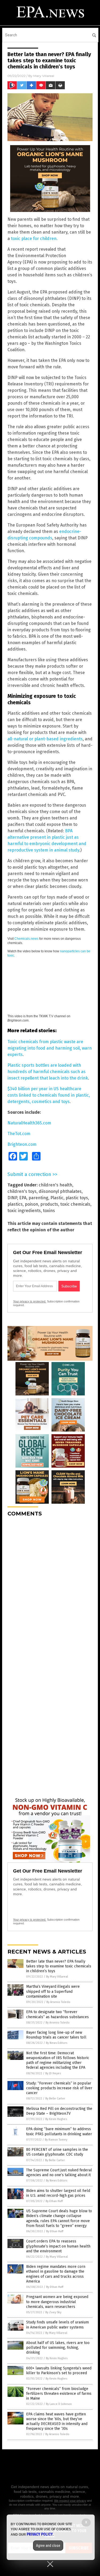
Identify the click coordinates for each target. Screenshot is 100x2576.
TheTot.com (19, 1134)
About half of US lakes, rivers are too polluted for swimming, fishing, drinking (58, 2348)
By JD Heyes (53, 2073)
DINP (12, 1198)
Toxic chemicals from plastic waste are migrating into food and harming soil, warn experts (50, 1048)
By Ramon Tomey (56, 2140)
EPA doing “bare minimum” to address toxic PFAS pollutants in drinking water (59, 2131)
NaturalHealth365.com (29, 1123)
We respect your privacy (70, 2501)
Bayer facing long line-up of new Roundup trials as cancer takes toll (56, 2035)
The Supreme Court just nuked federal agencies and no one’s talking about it (59, 2173)
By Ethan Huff (54, 2201)
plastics (15, 1204)
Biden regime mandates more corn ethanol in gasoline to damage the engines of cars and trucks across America (56, 2274)
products (49, 1204)
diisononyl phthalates (60, 1191)
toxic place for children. (34, 239)
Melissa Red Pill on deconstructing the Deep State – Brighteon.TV (59, 2111)
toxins (49, 1211)
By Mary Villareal (57, 1977)
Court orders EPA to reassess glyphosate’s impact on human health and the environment (58, 2246)
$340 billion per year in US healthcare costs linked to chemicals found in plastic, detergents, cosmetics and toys (49, 1095)
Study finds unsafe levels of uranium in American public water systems (57, 2325)
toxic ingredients (24, 1211)
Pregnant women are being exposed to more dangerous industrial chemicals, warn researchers (57, 2302)
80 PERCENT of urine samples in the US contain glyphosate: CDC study (57, 2152)
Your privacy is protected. (30, 1301)
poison (31, 1204)
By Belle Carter (55, 2099)
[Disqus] (50, 1588)
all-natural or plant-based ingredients (45, 739)
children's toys (22, 1191)
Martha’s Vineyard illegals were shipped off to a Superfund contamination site (53, 1991)
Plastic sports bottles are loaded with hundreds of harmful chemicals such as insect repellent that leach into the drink (48, 1072)
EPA (23, 1198)
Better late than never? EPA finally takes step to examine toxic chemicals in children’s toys (59, 1966)
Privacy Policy (40, 2534)
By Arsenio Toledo (58, 2002)
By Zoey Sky (53, 2312)
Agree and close (48, 2546)
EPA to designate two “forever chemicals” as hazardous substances (57, 2014)
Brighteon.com (22, 1144)
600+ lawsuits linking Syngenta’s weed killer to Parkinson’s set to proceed (59, 2371)
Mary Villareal (44, 76)
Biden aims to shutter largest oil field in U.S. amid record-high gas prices (58, 2193)
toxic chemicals (75, 1204)
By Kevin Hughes (56, 2119)
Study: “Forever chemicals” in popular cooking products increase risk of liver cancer (59, 2088)
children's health (55, 1185)
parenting (38, 1198)
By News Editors (57, 2043)
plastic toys (77, 1198)
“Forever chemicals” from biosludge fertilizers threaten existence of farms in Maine (59, 2394)
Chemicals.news (26, 939)
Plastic (57, 1198)
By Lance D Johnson (59, 2404)
